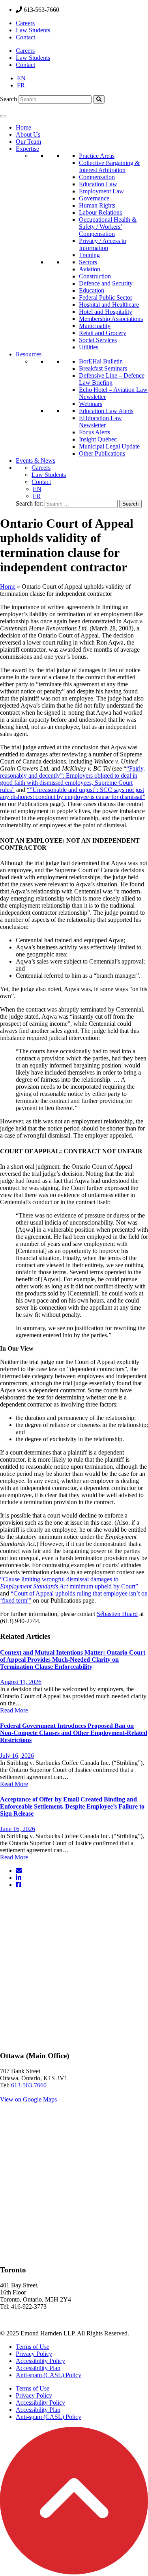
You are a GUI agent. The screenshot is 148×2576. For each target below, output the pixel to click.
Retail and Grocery (103, 333)
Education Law (98, 184)
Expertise (27, 149)
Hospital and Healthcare (109, 305)
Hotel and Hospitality (106, 312)
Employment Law (101, 191)
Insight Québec (98, 439)
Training (89, 255)
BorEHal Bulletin (101, 361)
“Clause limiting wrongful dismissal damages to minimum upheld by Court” (69, 1583)
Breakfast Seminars (103, 368)
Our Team (28, 142)
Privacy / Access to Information (103, 244)
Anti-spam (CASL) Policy (49, 2375)
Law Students (33, 30)
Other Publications (102, 453)
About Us (28, 134)
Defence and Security (106, 283)
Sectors (88, 262)
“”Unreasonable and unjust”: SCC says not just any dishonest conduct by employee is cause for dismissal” (73, 793)
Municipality (95, 326)
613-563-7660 (29, 2085)
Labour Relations (100, 212)
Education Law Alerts (106, 411)
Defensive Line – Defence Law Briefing (112, 379)
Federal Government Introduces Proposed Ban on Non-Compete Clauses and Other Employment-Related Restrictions (74, 1733)
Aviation (90, 269)
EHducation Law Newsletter (100, 422)
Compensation (97, 177)
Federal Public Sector (106, 297)
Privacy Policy (34, 2354)
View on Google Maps (28, 2099)
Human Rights (97, 205)
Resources (29, 354)
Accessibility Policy (40, 2361)
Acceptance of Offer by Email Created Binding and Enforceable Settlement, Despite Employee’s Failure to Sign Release (72, 1806)
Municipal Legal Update (109, 446)
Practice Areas (97, 156)
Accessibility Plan (38, 2368)
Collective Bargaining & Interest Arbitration (109, 166)
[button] (74, 2572)
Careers (25, 23)
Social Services (98, 340)
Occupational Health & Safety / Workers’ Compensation (108, 227)
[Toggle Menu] (3, 116)
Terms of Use (33, 2347)
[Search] (99, 99)
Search (8, 99)
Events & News (36, 461)
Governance (94, 198)
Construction (95, 276)
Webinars (91, 404)
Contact (25, 37)
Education (92, 290)
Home (23, 127)
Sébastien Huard (117, 1614)
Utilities (89, 347)
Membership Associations (111, 319)
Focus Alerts (95, 432)
